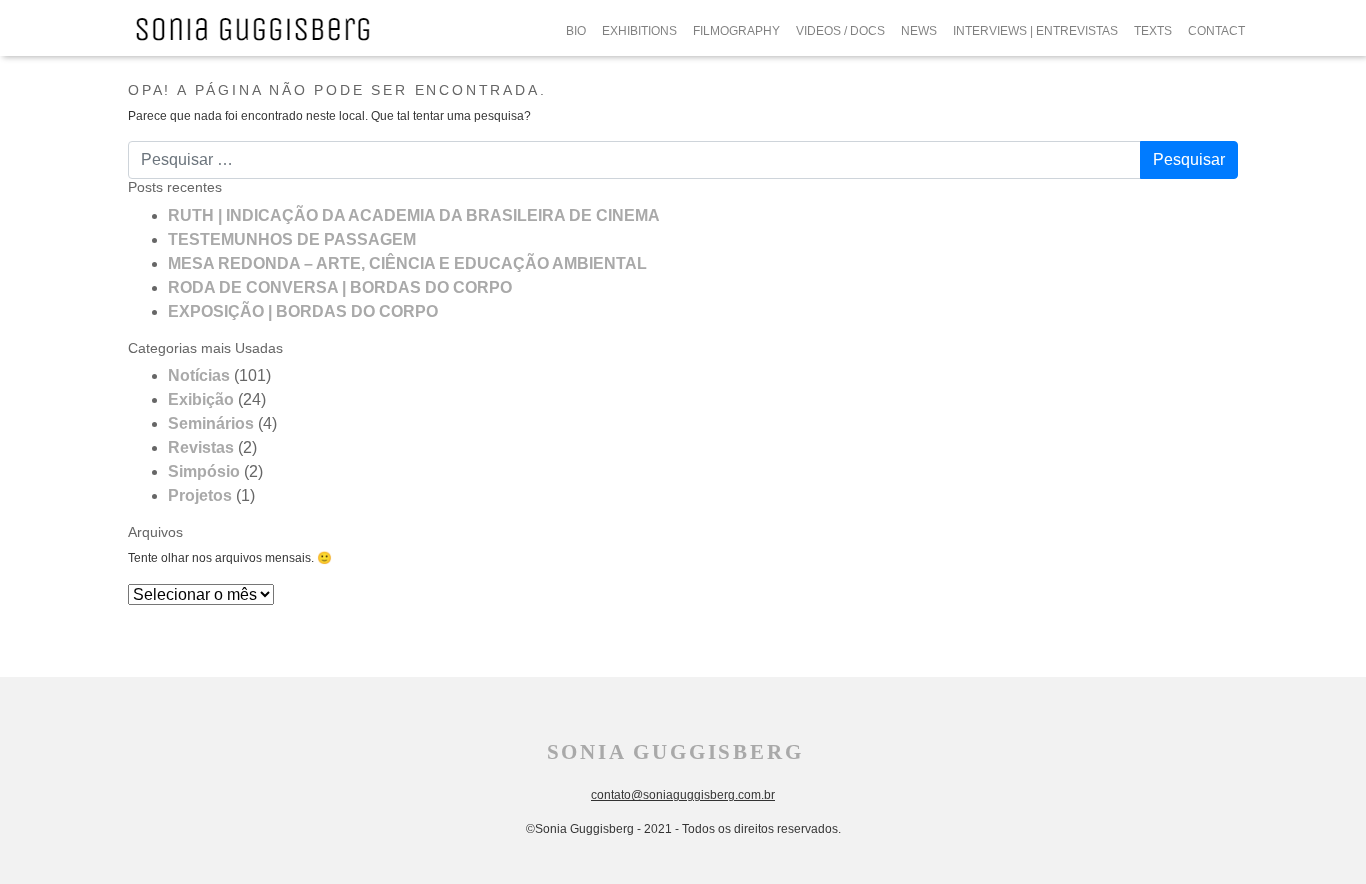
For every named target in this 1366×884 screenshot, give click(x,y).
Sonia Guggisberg (675, 752)
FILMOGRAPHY (736, 31)
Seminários (211, 423)
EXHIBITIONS (639, 31)
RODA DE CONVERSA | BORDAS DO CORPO (340, 287)
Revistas (201, 447)
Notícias (199, 375)
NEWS (919, 31)
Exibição (201, 399)
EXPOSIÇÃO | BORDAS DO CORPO (303, 311)
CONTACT (1216, 31)
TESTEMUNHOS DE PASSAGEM (292, 239)
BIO (576, 31)
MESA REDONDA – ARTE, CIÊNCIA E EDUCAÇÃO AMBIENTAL (407, 263)
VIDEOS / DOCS (840, 31)
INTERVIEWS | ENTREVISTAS (1035, 31)
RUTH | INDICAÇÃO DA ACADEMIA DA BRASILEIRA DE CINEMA (414, 215)
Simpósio (204, 471)
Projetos (200, 495)
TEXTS (1153, 31)
